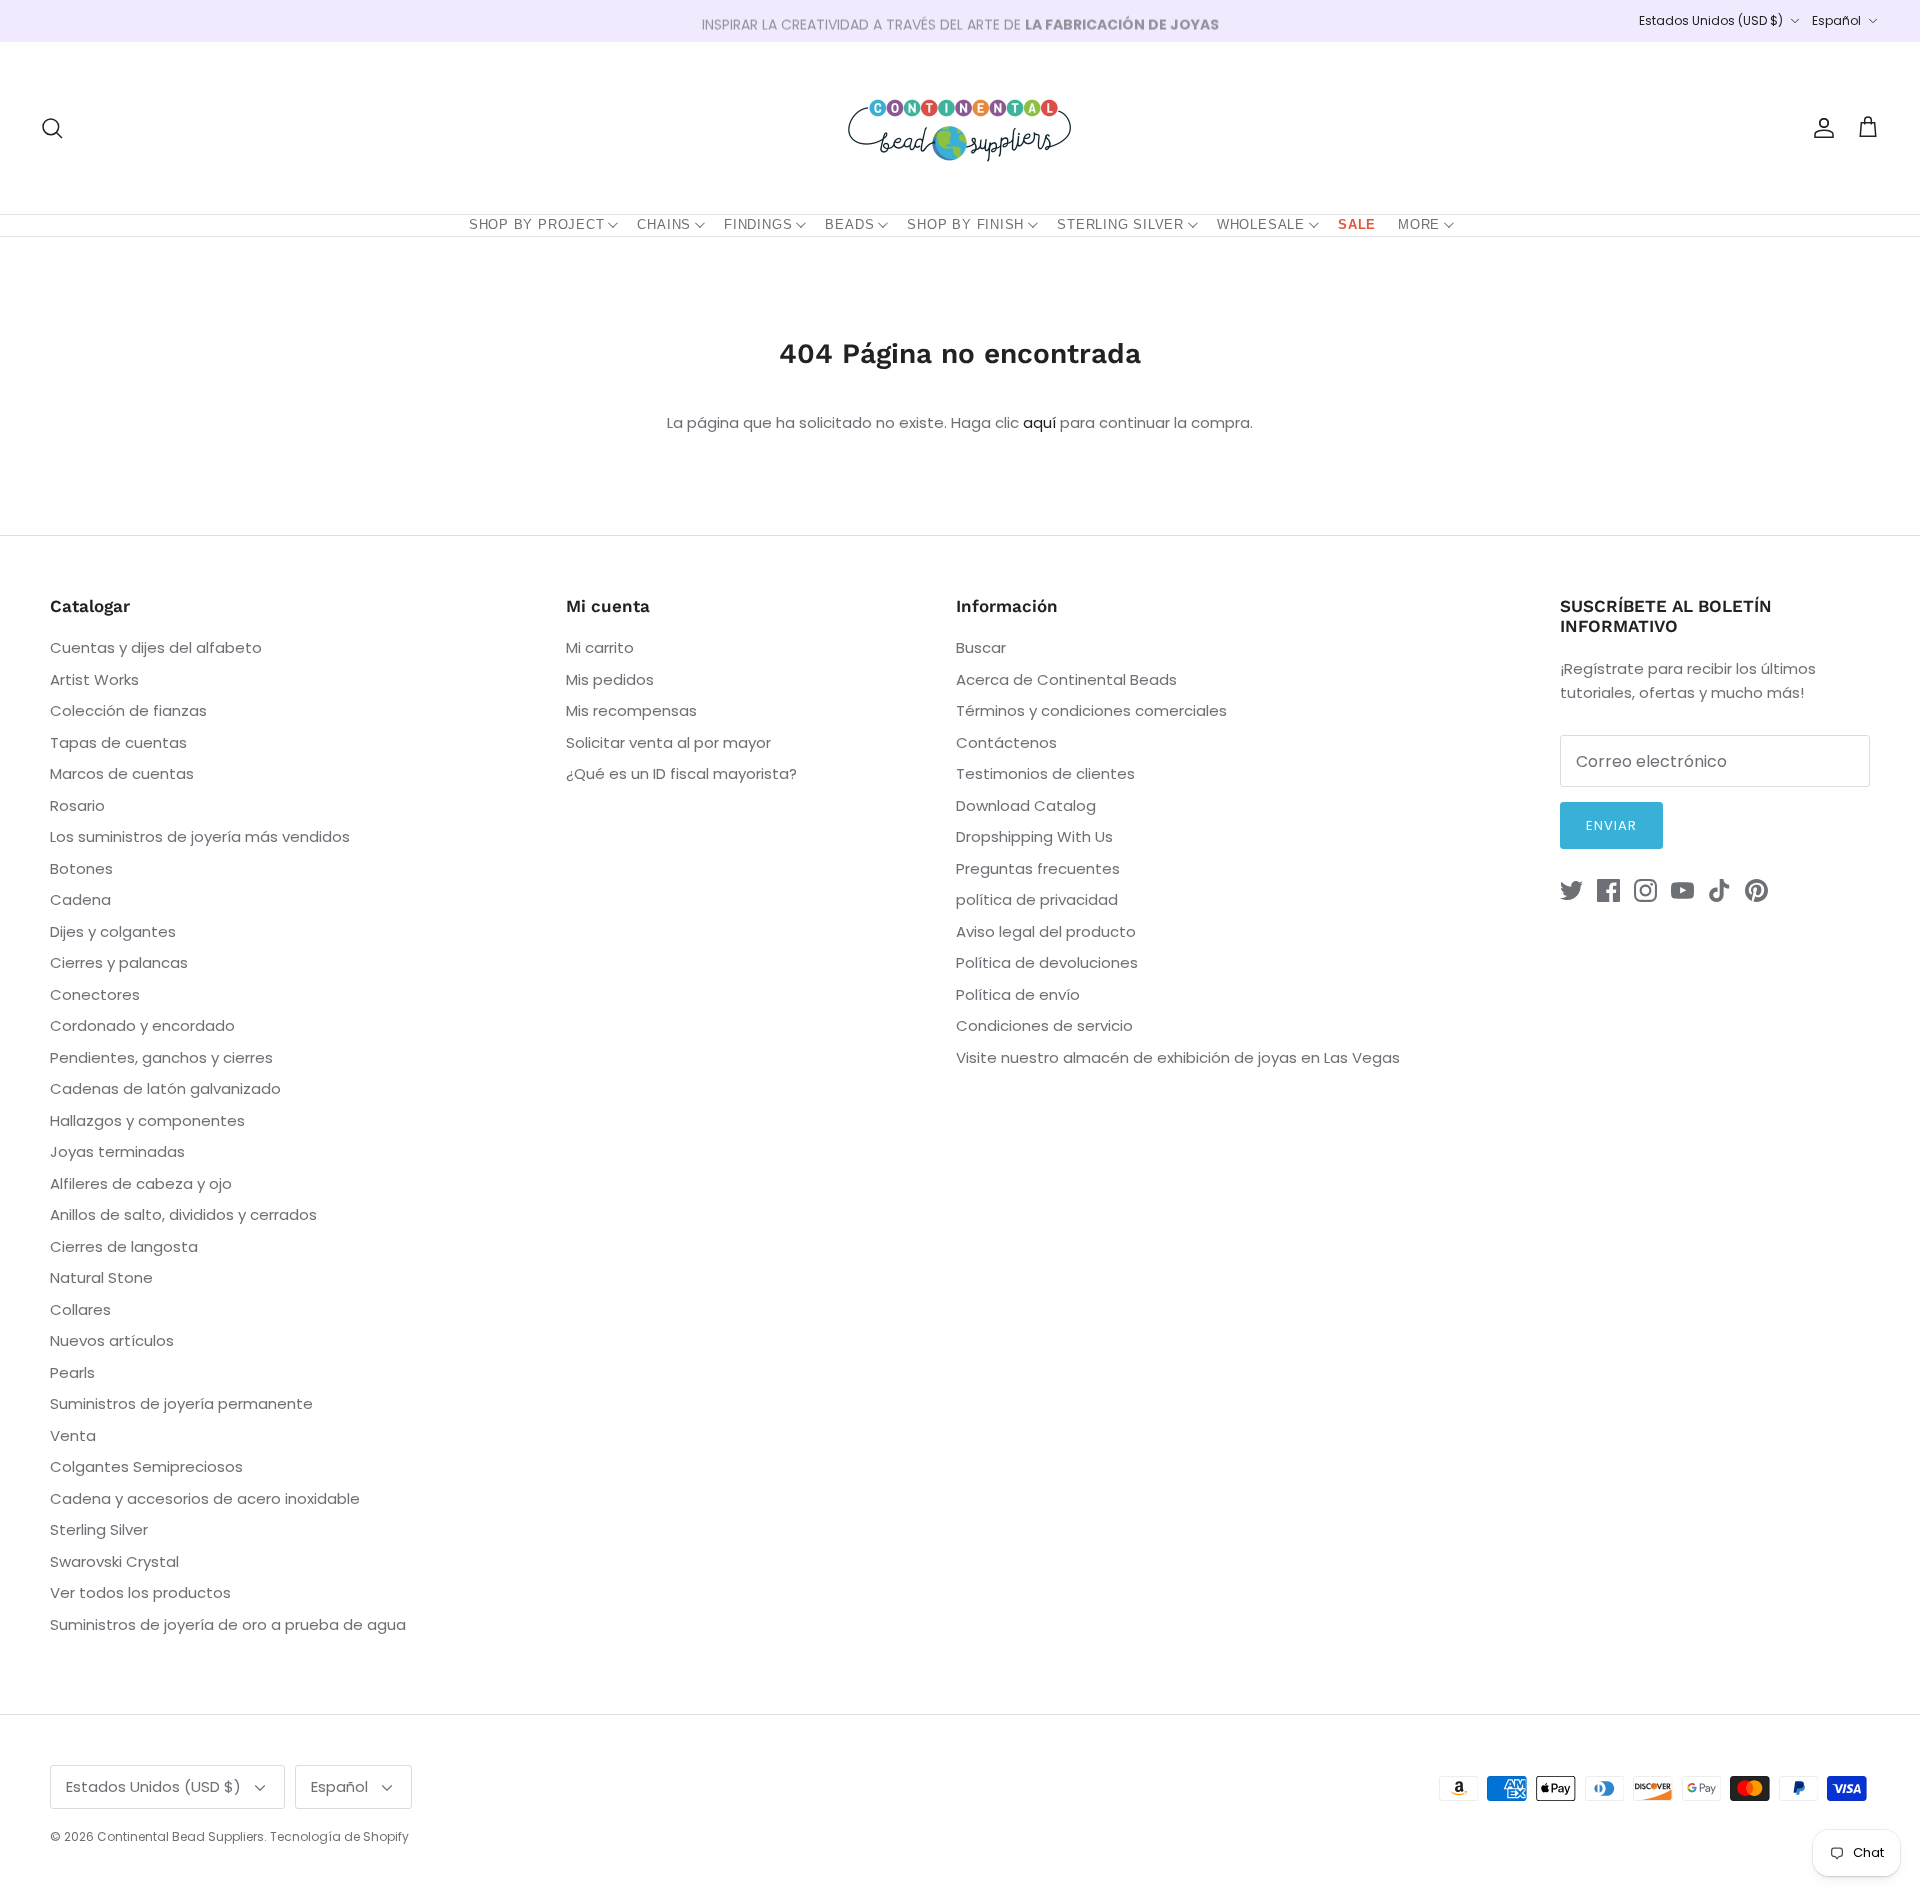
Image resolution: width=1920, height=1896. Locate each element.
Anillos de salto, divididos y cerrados (183, 1214)
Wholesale (1261, 224)
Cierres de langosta (124, 1246)
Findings (758, 224)
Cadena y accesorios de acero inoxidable (205, 1498)
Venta (73, 1435)
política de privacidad (1037, 899)
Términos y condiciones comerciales (1091, 710)
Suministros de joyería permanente (181, 1403)
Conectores (95, 994)
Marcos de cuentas (122, 773)
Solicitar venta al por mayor (668, 742)
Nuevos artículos (112, 1340)
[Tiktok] (1719, 890)
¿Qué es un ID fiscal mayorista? (681, 773)
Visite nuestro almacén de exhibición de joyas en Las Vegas (1178, 1057)
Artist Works (94, 679)
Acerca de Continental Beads (1066, 679)
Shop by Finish (965, 224)
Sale (1357, 224)
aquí (1039, 422)
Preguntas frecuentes (1038, 868)
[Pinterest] (1756, 890)
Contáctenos (1006, 742)
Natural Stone (101, 1277)
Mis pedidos (610, 679)
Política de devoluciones (1047, 962)
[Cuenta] (1820, 128)
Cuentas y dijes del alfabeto (156, 647)
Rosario (77, 805)
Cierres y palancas (119, 962)
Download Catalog (1026, 805)
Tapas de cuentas (118, 742)
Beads (849, 224)
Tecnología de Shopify (339, 1836)
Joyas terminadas (117, 1151)
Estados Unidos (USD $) (1711, 20)
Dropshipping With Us (1034, 836)
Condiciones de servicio (1044, 1025)
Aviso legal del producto (1046, 931)
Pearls (72, 1372)
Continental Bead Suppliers (180, 1836)
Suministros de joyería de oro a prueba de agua (228, 1624)
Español (1836, 20)
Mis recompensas (631, 710)
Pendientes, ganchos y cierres (161, 1057)
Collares (80, 1309)
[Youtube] (1682, 890)
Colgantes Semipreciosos (146, 1466)
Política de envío (1018, 994)
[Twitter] (1571, 890)
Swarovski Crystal (114, 1561)
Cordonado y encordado (142, 1025)
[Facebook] (1608, 890)
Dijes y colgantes (113, 931)
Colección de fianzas (128, 710)
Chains (664, 224)
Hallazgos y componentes (147, 1120)
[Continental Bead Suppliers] (960, 128)
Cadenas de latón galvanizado (165, 1088)
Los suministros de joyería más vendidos (200, 836)
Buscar (981, 647)
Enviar (1611, 825)
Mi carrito (600, 647)
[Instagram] (1645, 890)
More (1419, 224)
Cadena (80, 899)
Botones (81, 868)
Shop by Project (537, 224)
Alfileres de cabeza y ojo (141, 1183)
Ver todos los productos (140, 1592)
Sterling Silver (1120, 224)
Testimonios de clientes (1045, 773)
